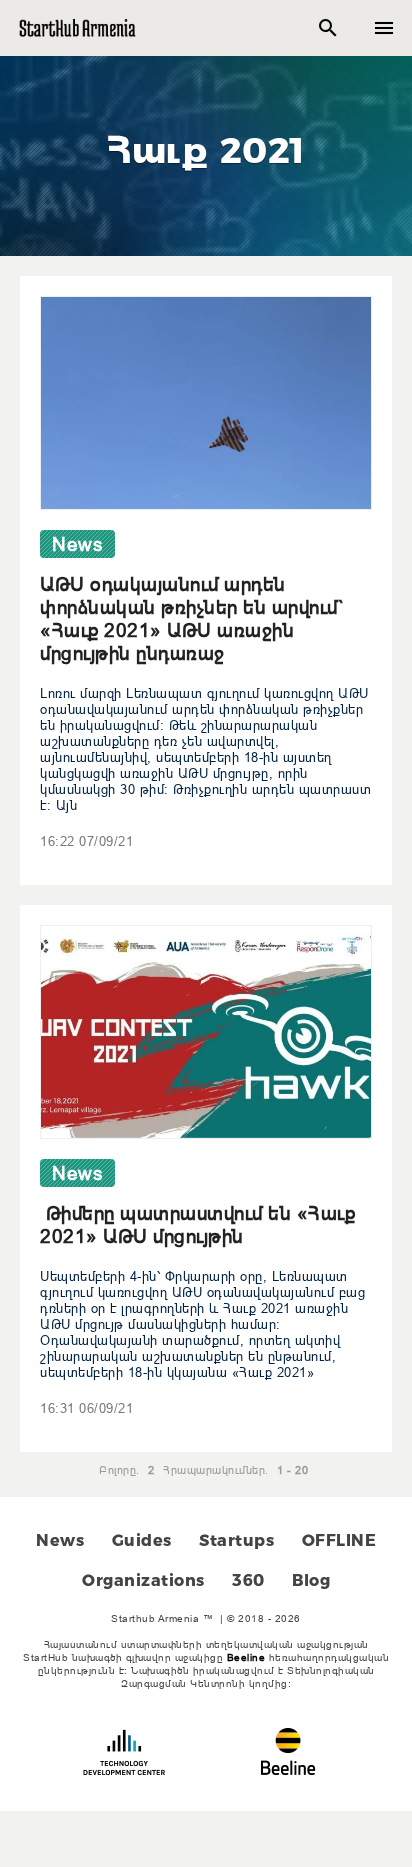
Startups (236, 1540)
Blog (311, 1580)
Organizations (143, 1580)
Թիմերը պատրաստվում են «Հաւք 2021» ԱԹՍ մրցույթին (197, 1224)
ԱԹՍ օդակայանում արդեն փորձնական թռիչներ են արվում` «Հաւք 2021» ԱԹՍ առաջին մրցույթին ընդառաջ (192, 618)
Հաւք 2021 (206, 150)
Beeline (246, 1657)
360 (248, 1580)
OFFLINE (339, 1540)
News (60, 1540)
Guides (142, 1540)
